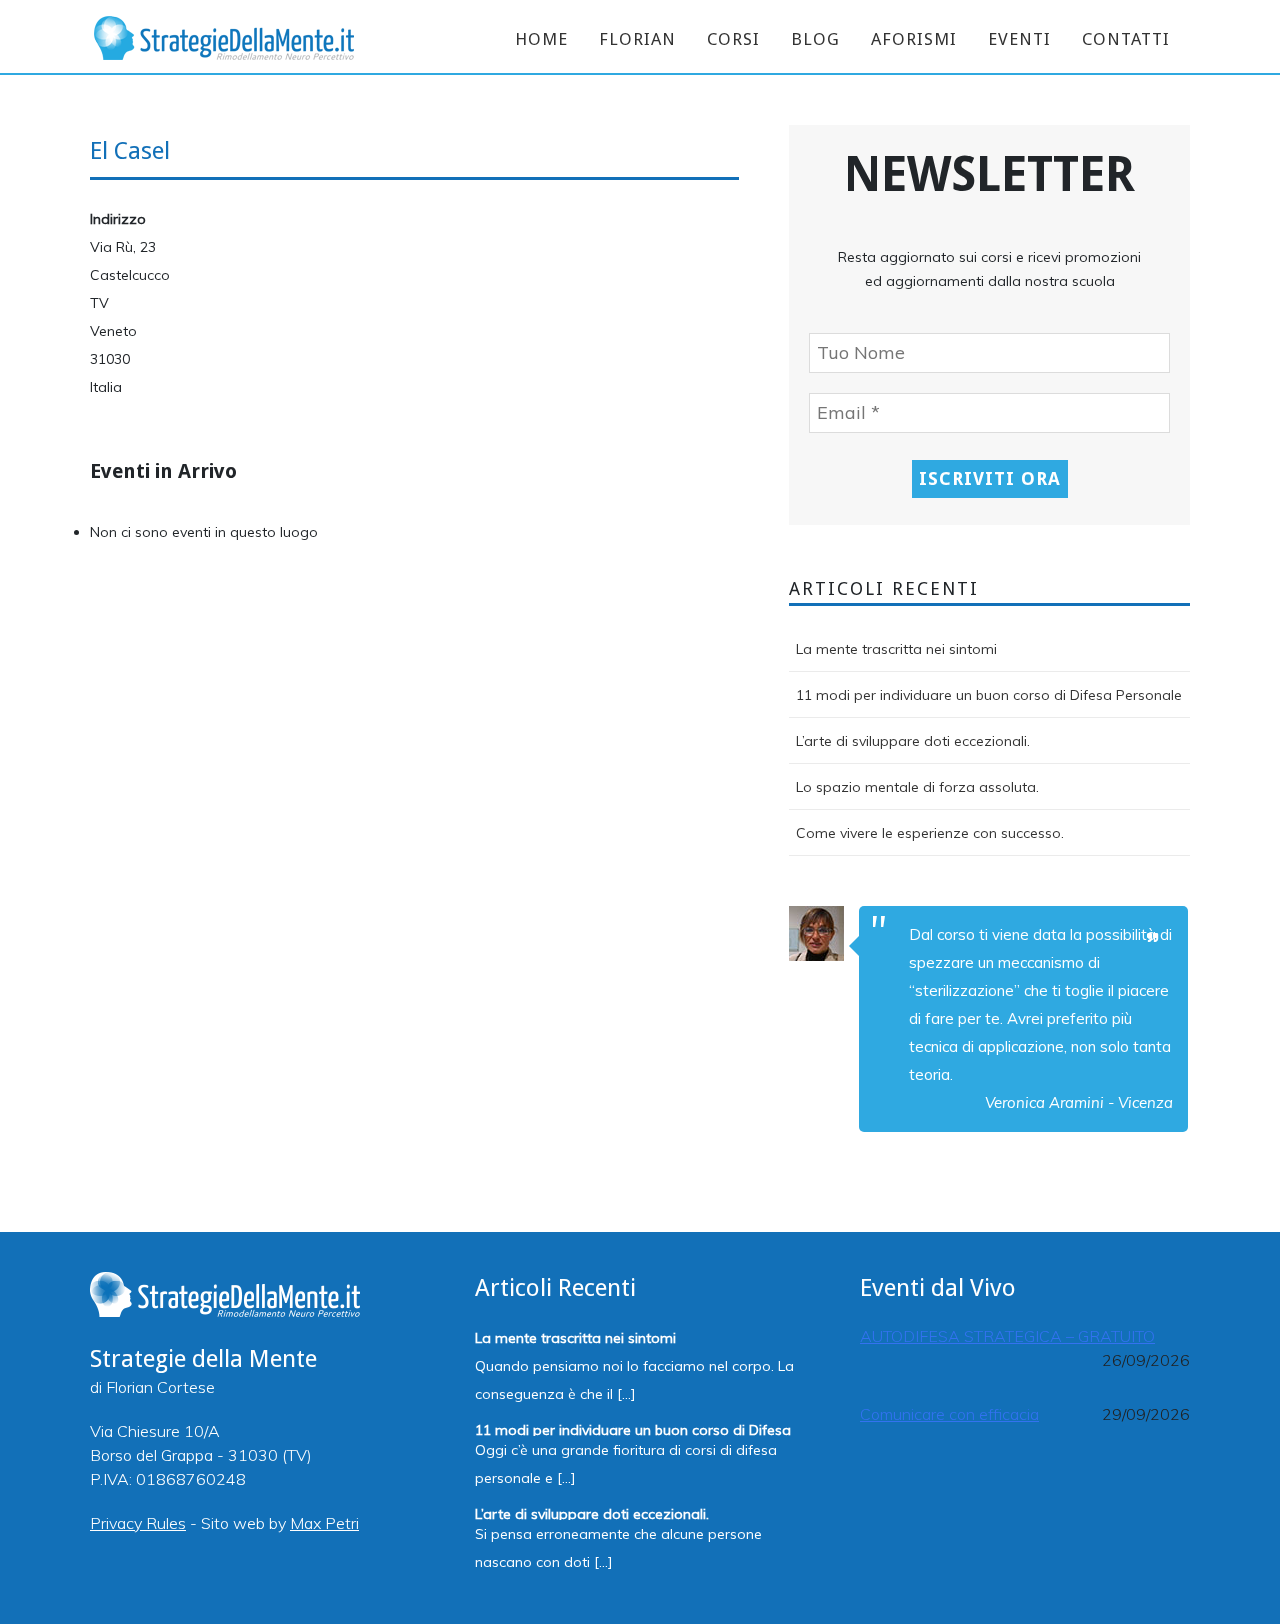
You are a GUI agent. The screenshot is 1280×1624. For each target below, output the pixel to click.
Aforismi (914, 39)
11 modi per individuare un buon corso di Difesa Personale (989, 695)
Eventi (1019, 39)
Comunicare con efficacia (949, 1414)
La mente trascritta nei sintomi (896, 649)
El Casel (130, 151)
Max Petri (324, 1523)
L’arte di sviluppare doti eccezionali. (913, 741)
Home (541, 39)
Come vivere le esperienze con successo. (930, 833)
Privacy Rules (138, 1523)
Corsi (733, 39)
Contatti (1126, 39)
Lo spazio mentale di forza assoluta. (917, 787)
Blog (815, 39)
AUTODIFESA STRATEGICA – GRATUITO (1007, 1336)
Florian (637, 39)
